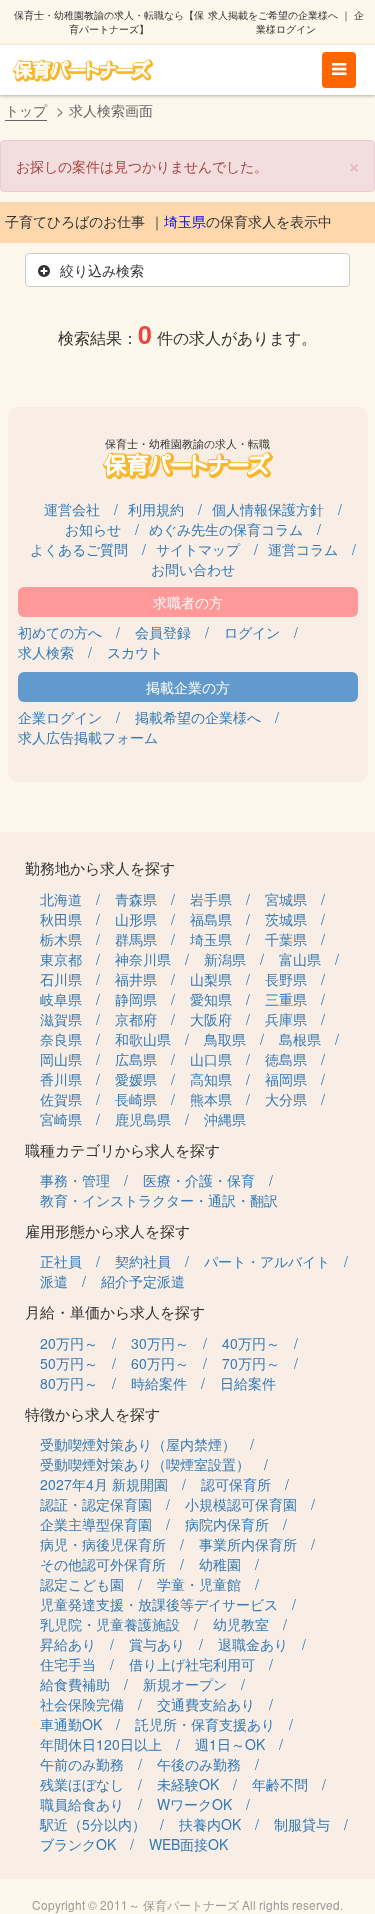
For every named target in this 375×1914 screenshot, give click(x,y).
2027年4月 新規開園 (104, 1484)
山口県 (211, 1059)
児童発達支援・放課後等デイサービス (159, 1604)
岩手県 (211, 899)
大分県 (286, 1099)
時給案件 (159, 1383)
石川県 (61, 979)
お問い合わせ (193, 569)
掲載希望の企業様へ (198, 717)
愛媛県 (136, 1079)
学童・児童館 (199, 1584)
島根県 (300, 1039)
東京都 (61, 959)
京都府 (136, 1019)
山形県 (136, 919)
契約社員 (143, 1261)
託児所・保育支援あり (205, 1724)
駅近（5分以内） (93, 1824)
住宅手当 (68, 1664)
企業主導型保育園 (96, 1524)
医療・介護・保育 (199, 1180)
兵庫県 (286, 1019)
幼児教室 (241, 1624)
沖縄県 (225, 1119)
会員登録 (163, 632)
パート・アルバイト (267, 1261)
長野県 (286, 979)
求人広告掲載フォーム (88, 737)
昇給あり (68, 1644)
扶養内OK (210, 1824)
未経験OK (188, 1784)
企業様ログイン (310, 22)
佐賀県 (61, 1099)
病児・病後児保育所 (103, 1544)
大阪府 (211, 1019)
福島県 (211, 919)
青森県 (136, 899)
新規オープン (185, 1684)
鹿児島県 (143, 1119)
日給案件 (248, 1383)
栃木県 (61, 939)
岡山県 (61, 1059)
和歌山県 (143, 1039)
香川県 (61, 1079)
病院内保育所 (227, 1524)
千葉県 (286, 939)
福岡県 (286, 1079)
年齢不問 (280, 1784)
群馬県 (136, 939)
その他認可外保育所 (103, 1564)
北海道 (61, 899)
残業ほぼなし (82, 1784)
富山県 (300, 959)
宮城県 (286, 899)
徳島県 (286, 1059)
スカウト (135, 652)
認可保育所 (236, 1484)
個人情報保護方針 (268, 509)
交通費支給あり (206, 1704)
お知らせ (93, 529)
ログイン (252, 632)
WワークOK (194, 1804)
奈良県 (61, 1039)
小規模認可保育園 (241, 1504)
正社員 (61, 1261)
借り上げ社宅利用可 (192, 1664)
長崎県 (136, 1099)
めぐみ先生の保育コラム (226, 529)
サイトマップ (198, 549)
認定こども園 (82, 1584)
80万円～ (69, 1383)
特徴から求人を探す (92, 1413)
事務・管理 (75, 1180)
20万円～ (69, 1343)
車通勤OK (71, 1724)
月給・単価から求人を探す (115, 1311)
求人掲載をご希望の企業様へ (273, 15)
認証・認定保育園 (96, 1504)
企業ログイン (60, 717)
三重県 (286, 999)
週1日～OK (230, 1744)
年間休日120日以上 (101, 1744)
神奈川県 (143, 959)
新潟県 (225, 959)
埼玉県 (185, 222)
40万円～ (251, 1343)
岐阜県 (61, 999)
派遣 (54, 1281)
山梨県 (211, 979)
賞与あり (157, 1644)
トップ (26, 110)
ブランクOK (78, 1844)
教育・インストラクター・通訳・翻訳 (159, 1200)
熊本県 (211, 1099)
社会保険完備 (82, 1704)
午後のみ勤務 (199, 1764)
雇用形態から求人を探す (107, 1230)
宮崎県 (61, 1119)
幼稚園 (220, 1564)
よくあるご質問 (79, 549)
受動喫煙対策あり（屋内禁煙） (138, 1444)
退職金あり (253, 1644)
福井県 (136, 979)
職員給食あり (82, 1804)
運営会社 (72, 509)
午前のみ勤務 (82, 1764)
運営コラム (303, 549)
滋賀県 (61, 1019)
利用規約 (156, 509)
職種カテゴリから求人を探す (122, 1149)
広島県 (136, 1059)
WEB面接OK (188, 1844)
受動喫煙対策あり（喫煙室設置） (145, 1464)
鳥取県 (225, 1039)
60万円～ (160, 1363)
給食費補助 (75, 1684)
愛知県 (211, 999)
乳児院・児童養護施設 (110, 1624)
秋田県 (61, 919)
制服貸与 (302, 1824)
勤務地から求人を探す (100, 867)
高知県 (211, 1079)
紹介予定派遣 (143, 1281)
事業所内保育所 (248, 1544)
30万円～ (160, 1343)
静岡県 (136, 999)
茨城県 (286, 919)
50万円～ (69, 1363)
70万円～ (251, 1363)
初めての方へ (60, 632)
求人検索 (46, 652)
